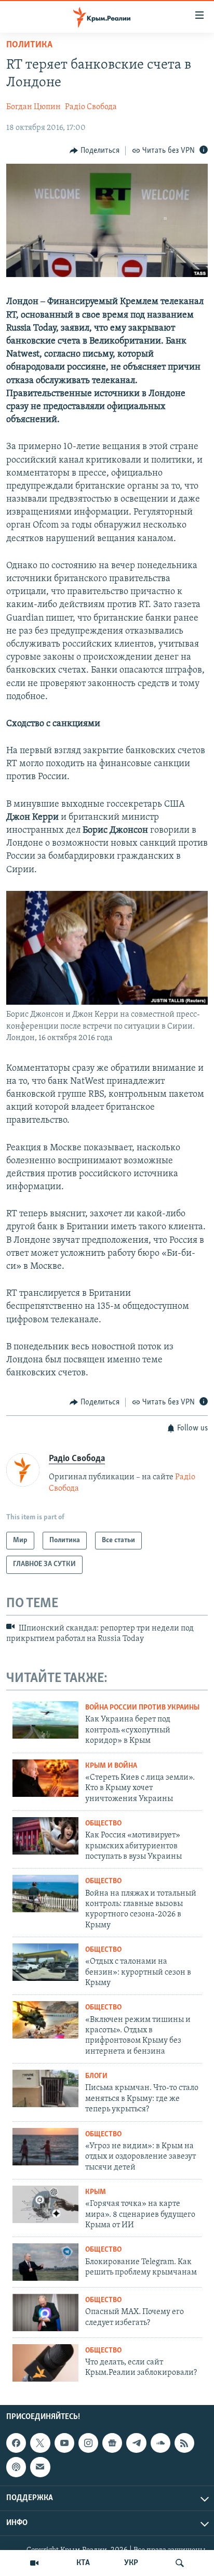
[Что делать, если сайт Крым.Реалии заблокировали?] (45, 2363)
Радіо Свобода (91, 107)
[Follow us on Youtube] (64, 2443)
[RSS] (184, 2443)
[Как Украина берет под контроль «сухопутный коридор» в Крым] (45, 1720)
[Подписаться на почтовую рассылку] (40, 2467)
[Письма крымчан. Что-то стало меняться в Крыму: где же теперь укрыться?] (45, 2088)
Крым (96, 2192)
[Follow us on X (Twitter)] (40, 2443)
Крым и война (111, 1766)
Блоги (96, 2076)
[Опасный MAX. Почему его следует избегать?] (45, 2312)
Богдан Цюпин (34, 107)
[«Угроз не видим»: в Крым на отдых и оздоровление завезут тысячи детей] (45, 2147)
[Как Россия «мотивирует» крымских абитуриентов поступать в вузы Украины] (45, 1836)
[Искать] (180, 2563)
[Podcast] (16, 2467)
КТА (83, 2563)
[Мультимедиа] (34, 2563)
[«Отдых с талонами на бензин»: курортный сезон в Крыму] (45, 1962)
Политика (29, 45)
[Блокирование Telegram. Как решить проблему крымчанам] (45, 2262)
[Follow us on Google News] (112, 2443)
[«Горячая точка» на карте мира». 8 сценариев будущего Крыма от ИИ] (45, 2204)
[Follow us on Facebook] (16, 2443)
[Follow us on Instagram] (88, 2443)
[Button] (95, 151)
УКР (131, 2563)
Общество (103, 1824)
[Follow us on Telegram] (136, 2443)
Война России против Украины (142, 1708)
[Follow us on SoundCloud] (160, 2443)
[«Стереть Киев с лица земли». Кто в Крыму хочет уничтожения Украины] (45, 1778)
